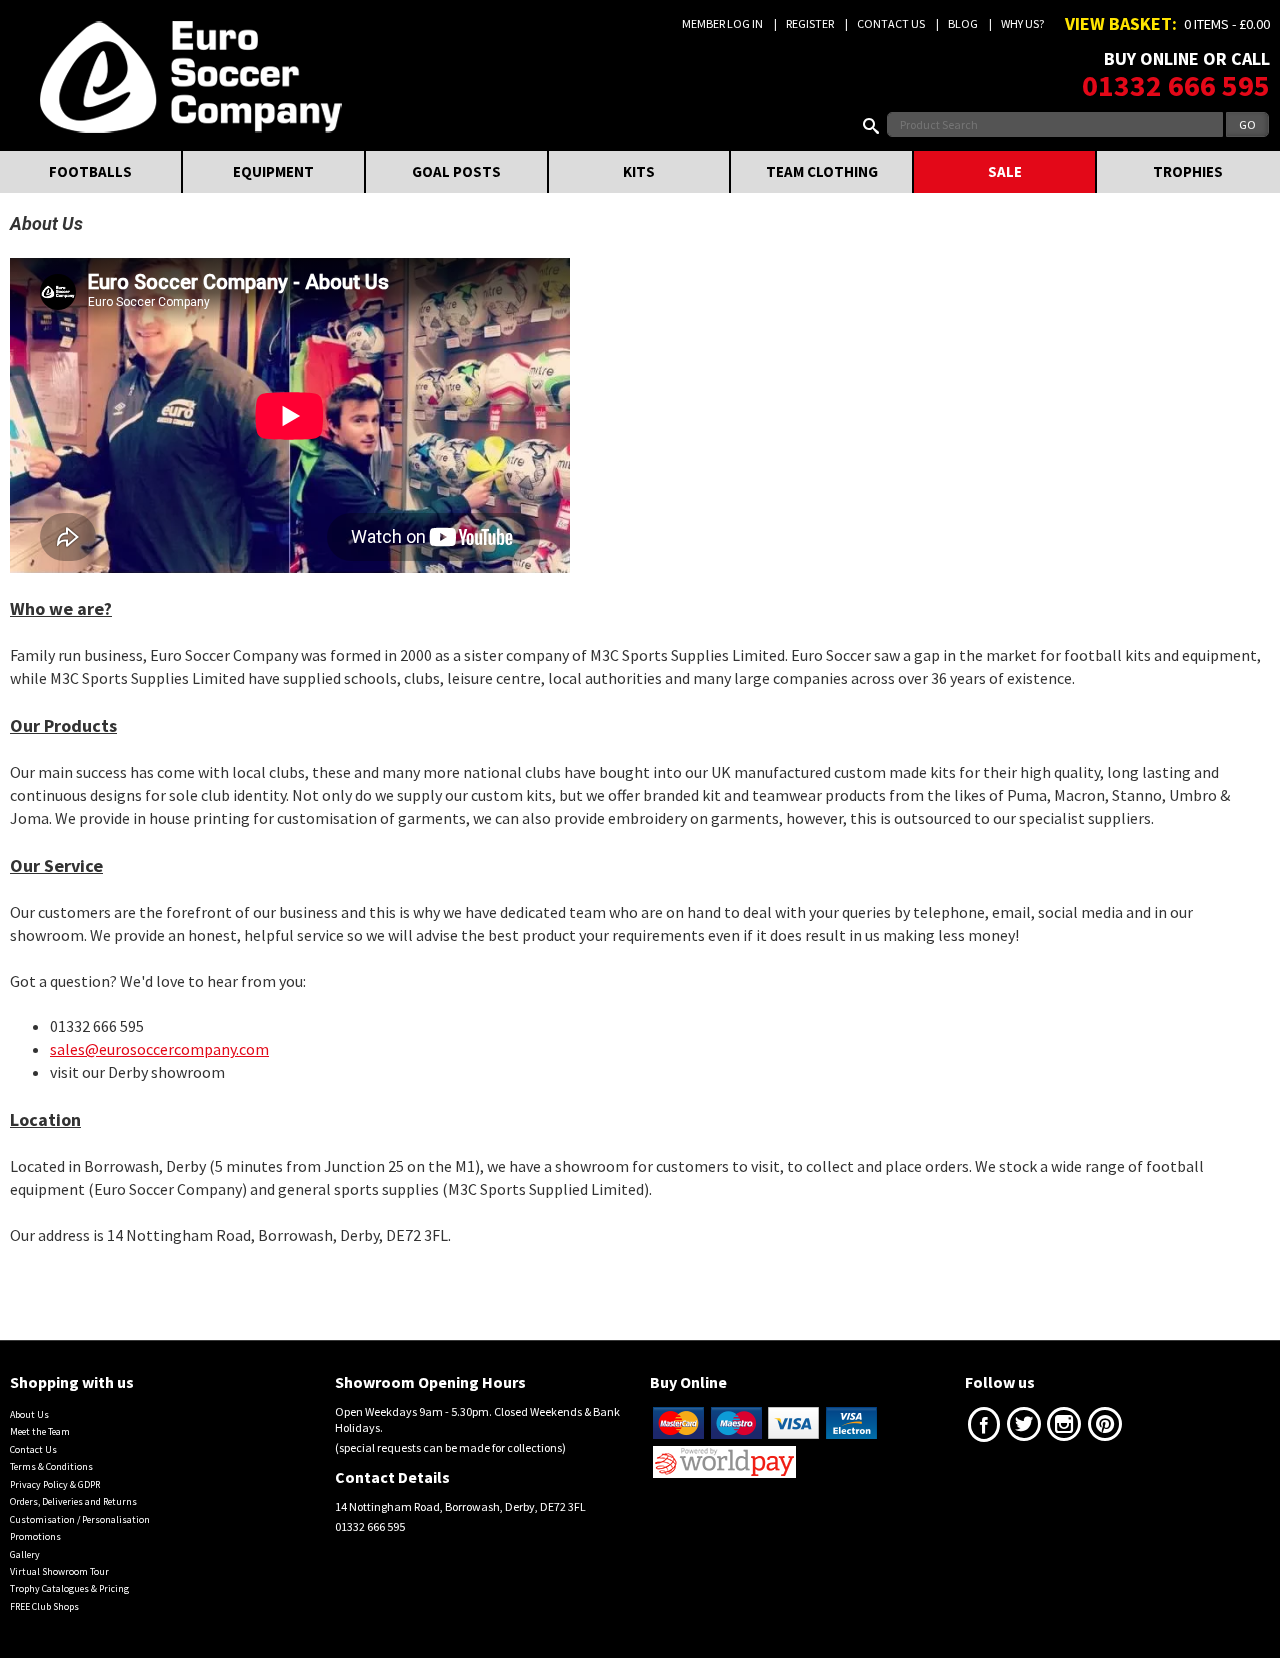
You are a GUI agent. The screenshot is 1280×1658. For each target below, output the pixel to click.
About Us (29, 1414)
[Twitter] (1024, 1428)
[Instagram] (1064, 1428)
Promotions (35, 1536)
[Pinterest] (1105, 1428)
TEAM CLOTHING (822, 171)
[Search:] (875, 124)
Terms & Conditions (51, 1466)
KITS (639, 171)
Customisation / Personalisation (80, 1519)
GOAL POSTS (456, 171)
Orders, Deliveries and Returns (73, 1501)
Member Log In (722, 23)
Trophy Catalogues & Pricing (69, 1588)
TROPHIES (1188, 171)
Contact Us (891, 23)
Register (810, 23)
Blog (963, 23)
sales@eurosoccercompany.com (159, 1049)
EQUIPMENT (273, 171)
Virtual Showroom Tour (59, 1571)
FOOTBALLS (90, 171)
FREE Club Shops (44, 1606)
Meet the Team (40, 1431)
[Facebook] (984, 1428)
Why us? (1022, 23)
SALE (1005, 171)
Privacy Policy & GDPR (55, 1484)
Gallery (25, 1554)
